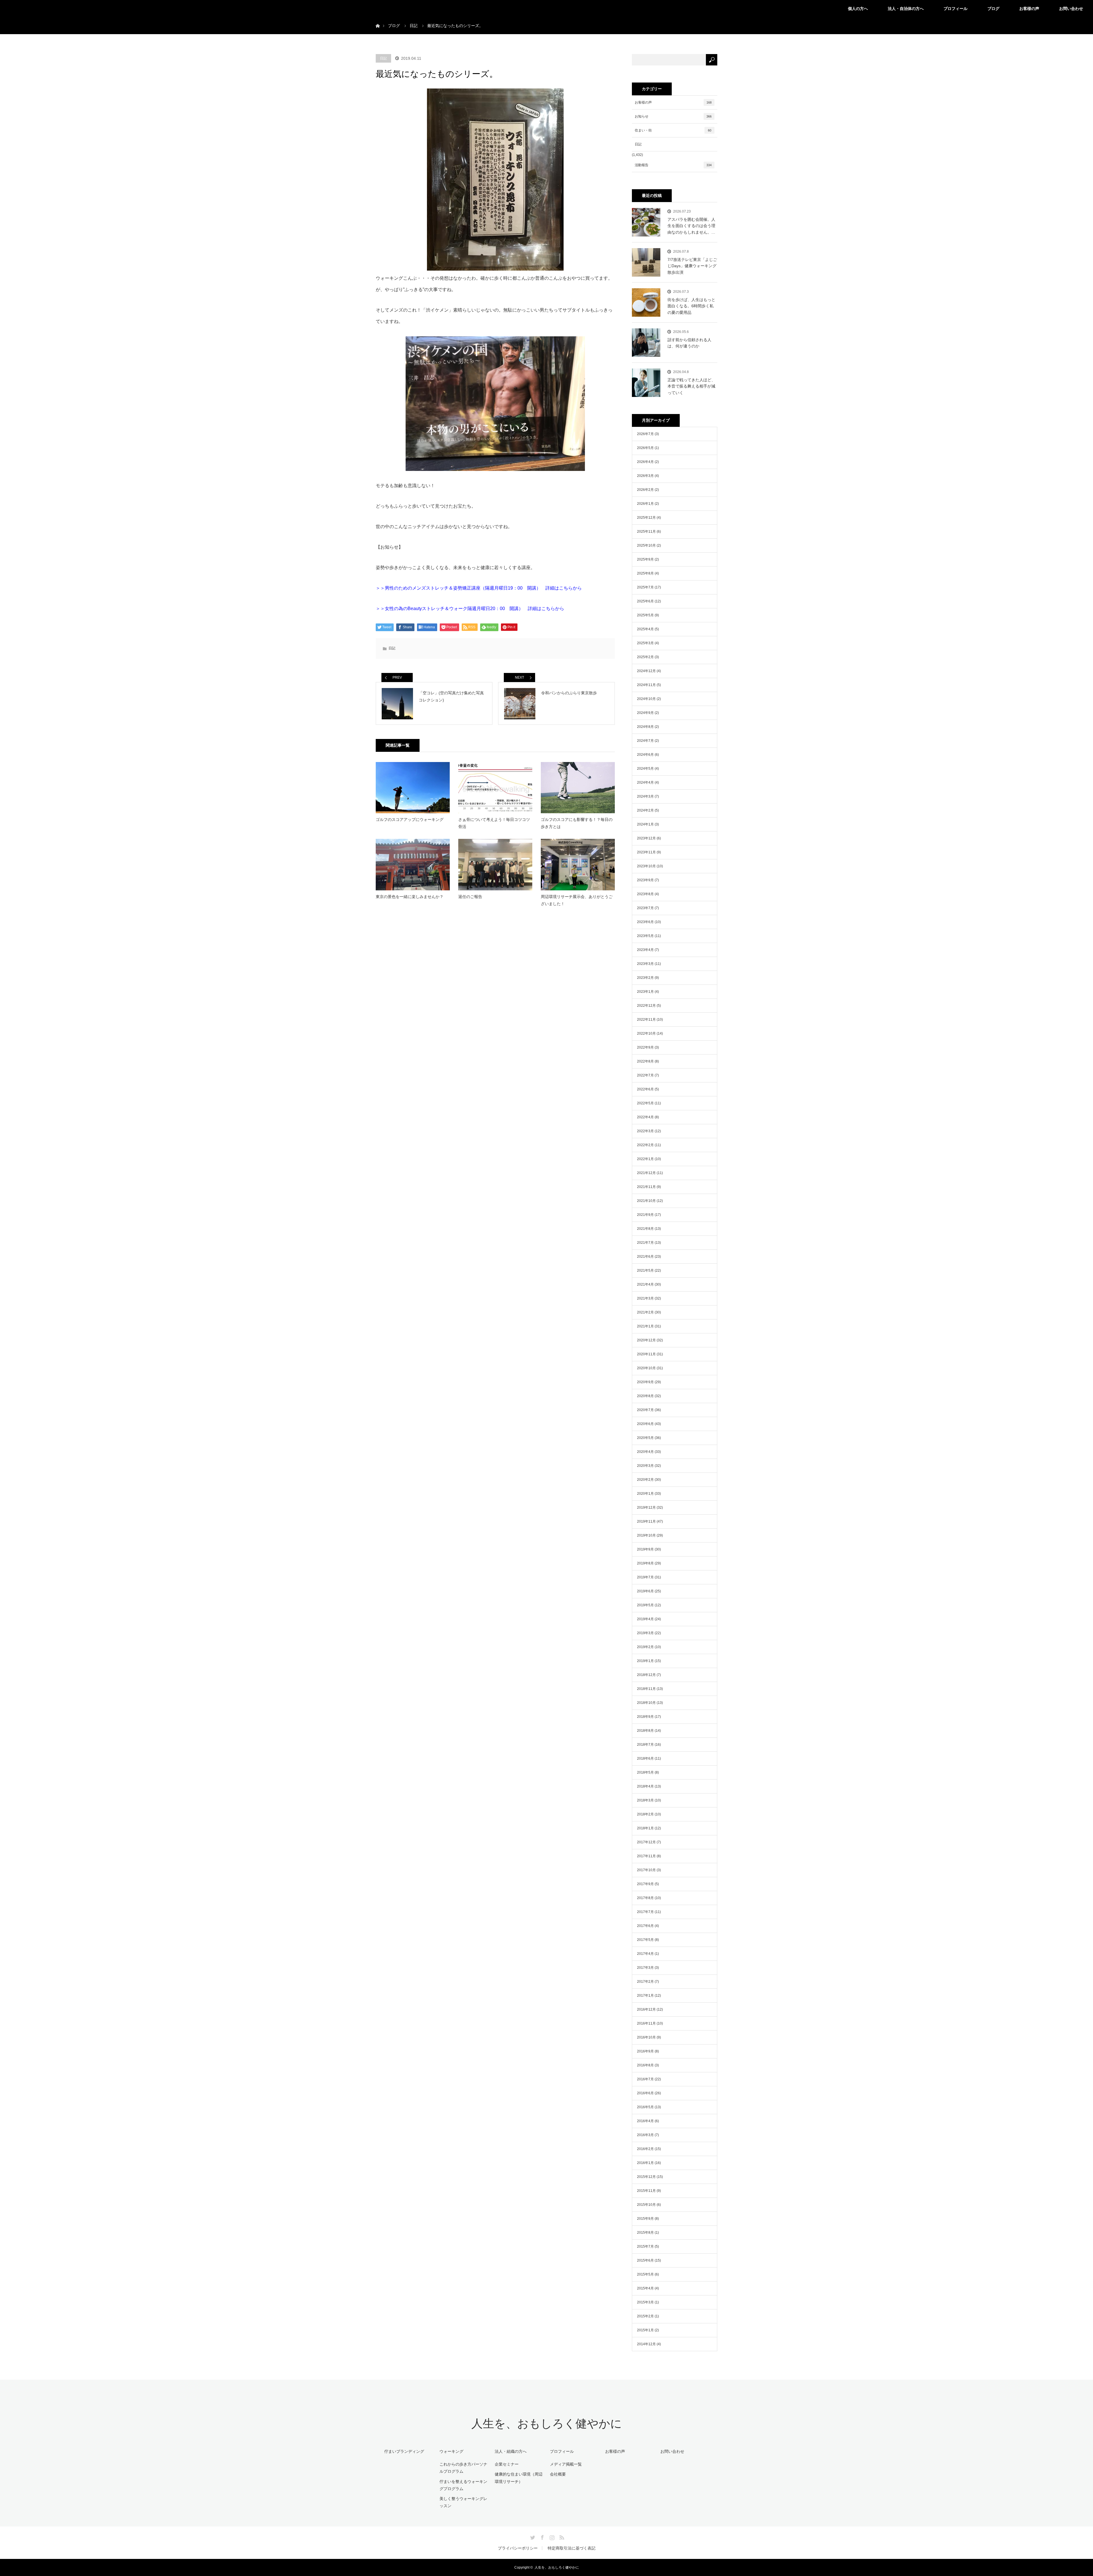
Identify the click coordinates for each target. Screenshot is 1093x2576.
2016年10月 (646, 2037)
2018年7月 (645, 1745)
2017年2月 (645, 1982)
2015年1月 (645, 2330)
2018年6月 (645, 1758)
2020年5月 (645, 1438)
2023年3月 (645, 964)
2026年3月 (645, 476)
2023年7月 (645, 908)
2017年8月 (645, 1898)
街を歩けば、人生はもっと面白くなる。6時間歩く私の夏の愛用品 (691, 306)
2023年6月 (645, 922)
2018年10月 (646, 1703)
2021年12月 (646, 1173)
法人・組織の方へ (511, 2451)
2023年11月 (646, 852)
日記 (383, 58)
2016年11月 (646, 2023)
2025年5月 (645, 615)
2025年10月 (646, 545)
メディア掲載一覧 (566, 2464)
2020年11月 (646, 1354)
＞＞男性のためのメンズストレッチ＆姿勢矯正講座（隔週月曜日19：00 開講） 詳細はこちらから (479, 588)
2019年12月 (646, 1508)
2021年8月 (645, 1229)
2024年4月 (645, 783)
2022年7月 (645, 1075)
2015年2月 (645, 2316)
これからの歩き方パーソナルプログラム (463, 2468)
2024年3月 (645, 796)
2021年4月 (645, 1284)
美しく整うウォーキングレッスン (463, 2502)
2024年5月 (645, 769)
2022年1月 (645, 1159)
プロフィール (956, 9)
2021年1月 (645, 1326)
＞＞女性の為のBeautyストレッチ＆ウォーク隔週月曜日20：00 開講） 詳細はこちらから (470, 609)
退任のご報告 (470, 897)
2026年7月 (645, 434)
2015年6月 (645, 2260)
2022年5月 (645, 1103)
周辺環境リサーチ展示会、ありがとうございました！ (577, 900)
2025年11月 (646, 532)
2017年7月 (645, 1912)
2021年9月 (645, 1215)
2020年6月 (645, 1424)
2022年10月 (646, 1033)
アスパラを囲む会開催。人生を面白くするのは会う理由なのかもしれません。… (691, 226)
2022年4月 (645, 1117)
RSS (561, 2536)
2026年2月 (645, 490)
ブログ (993, 9)
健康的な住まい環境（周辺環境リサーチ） (519, 2478)
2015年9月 (645, 2219)
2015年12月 (646, 2177)
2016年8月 (645, 2065)
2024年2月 (645, 810)
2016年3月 (645, 2135)
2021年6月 (645, 1257)
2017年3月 (645, 1968)
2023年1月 (645, 992)
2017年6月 (645, 1926)
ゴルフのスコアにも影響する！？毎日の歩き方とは (577, 823)
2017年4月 (645, 1954)
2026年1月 (645, 504)
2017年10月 (646, 1870)
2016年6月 (645, 2093)
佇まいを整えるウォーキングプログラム (463, 2485)
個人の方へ (858, 9)
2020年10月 (646, 1368)
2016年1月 (645, 2163)
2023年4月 (645, 950)
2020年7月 (645, 1410)
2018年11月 (646, 1689)
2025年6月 (645, 601)
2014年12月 (646, 2344)
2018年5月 (645, 1772)
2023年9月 (645, 880)
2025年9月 (645, 559)
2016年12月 (646, 2009)
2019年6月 (645, 1591)
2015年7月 (645, 2246)
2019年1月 (645, 1661)
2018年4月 (645, 1786)
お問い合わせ (1071, 9)
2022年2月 (645, 1145)
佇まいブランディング (404, 2451)
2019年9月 (645, 1549)
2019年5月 (645, 1605)
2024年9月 (645, 713)
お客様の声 (1029, 9)
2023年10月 (646, 866)
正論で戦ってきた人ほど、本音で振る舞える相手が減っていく (691, 386)
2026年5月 (645, 448)
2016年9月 (645, 2051)
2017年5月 (645, 1940)
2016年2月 (645, 2149)
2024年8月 (645, 727)
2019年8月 (645, 1563)
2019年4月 (645, 1619)
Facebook (542, 2536)
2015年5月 (645, 2274)
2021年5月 (645, 1271)
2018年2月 (645, 1814)
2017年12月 (646, 1842)
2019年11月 (646, 1521)
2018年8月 (645, 1731)
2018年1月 (645, 1828)
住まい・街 (673, 130)
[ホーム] (378, 19)
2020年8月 (645, 1396)
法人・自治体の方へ (906, 9)
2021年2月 (645, 1312)
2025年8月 (645, 573)
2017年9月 (645, 1884)
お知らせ (673, 116)
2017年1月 (645, 1996)
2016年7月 (645, 2079)
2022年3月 (645, 1131)
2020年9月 (645, 1382)
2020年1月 (645, 1494)
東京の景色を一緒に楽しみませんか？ (410, 897)
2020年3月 (645, 1466)
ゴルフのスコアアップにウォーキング (410, 819)
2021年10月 (646, 1201)
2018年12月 (646, 1675)
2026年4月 (645, 462)
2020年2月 (645, 1480)
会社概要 (558, 2474)
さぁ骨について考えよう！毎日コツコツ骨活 (494, 823)
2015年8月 (645, 2233)
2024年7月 (645, 741)
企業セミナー (507, 2464)
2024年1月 (645, 824)
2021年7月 (645, 1243)
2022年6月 (645, 1089)
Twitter (532, 2536)
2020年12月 (646, 1340)
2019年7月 (645, 1577)
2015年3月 (645, 2302)
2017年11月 (646, 1856)
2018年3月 (645, 1800)
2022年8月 (645, 1061)
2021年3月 (645, 1298)
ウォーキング (451, 2451)
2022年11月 (646, 1020)
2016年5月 (645, 2107)
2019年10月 (646, 1535)
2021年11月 (646, 1187)
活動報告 (673, 165)
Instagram (551, 2536)
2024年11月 (646, 685)
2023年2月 (645, 978)
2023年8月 (645, 894)
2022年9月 (645, 1047)
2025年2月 (645, 657)
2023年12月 (646, 838)
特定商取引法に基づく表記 (572, 2548)
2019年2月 (645, 1647)
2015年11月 (646, 2191)
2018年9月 (645, 1717)
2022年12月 (646, 1006)
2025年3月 (645, 643)
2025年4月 (645, 629)
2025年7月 (645, 587)
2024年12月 (646, 671)
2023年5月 (645, 936)
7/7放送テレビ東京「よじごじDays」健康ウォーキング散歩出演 (692, 266)
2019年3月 (645, 1633)
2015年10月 (646, 2205)
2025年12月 (646, 518)
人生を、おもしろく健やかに (547, 2424)
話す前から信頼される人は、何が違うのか (689, 343)
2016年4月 (645, 2121)
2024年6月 (645, 755)
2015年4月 (645, 2288)
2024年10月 (646, 699)
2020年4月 (645, 1452)
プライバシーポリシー (518, 2548)
